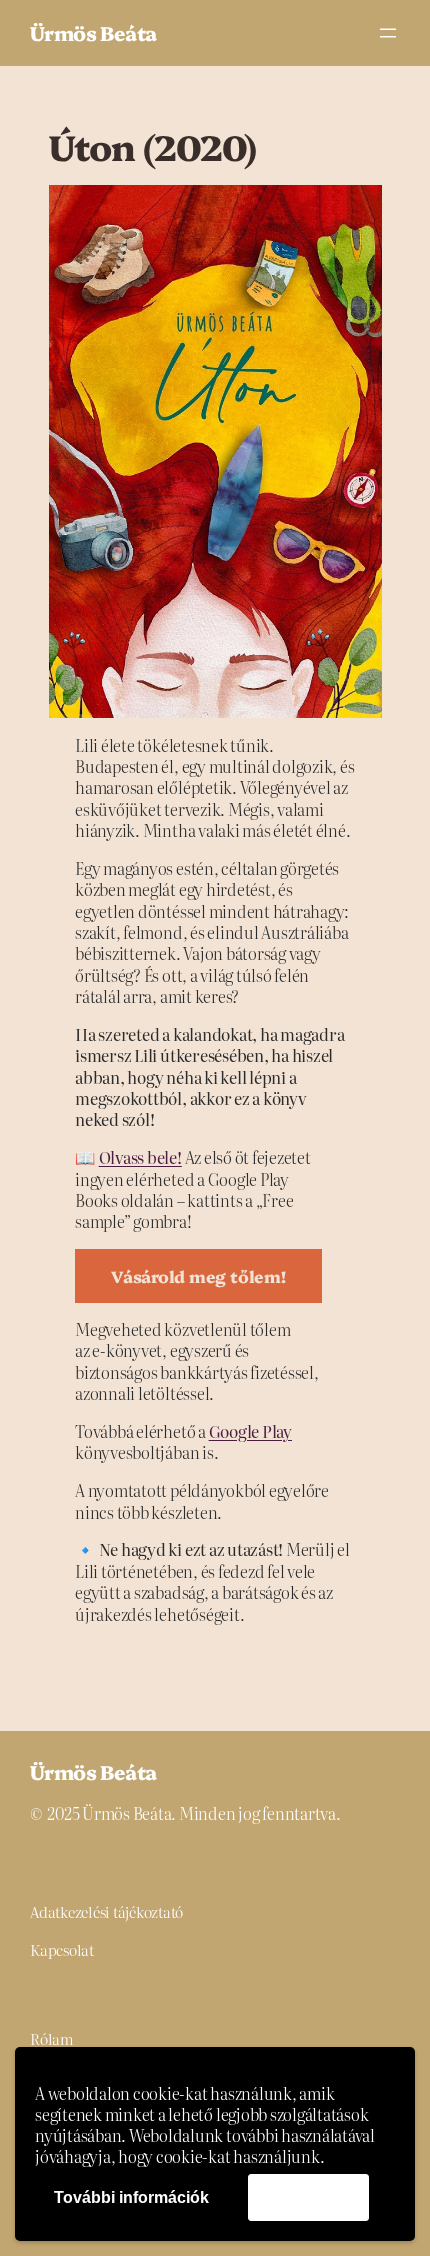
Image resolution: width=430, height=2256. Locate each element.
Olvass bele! (140, 1157)
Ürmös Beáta (93, 32)
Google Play (250, 1431)
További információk (131, 2197)
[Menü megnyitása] (388, 33)
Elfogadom (308, 2196)
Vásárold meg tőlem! (198, 1275)
